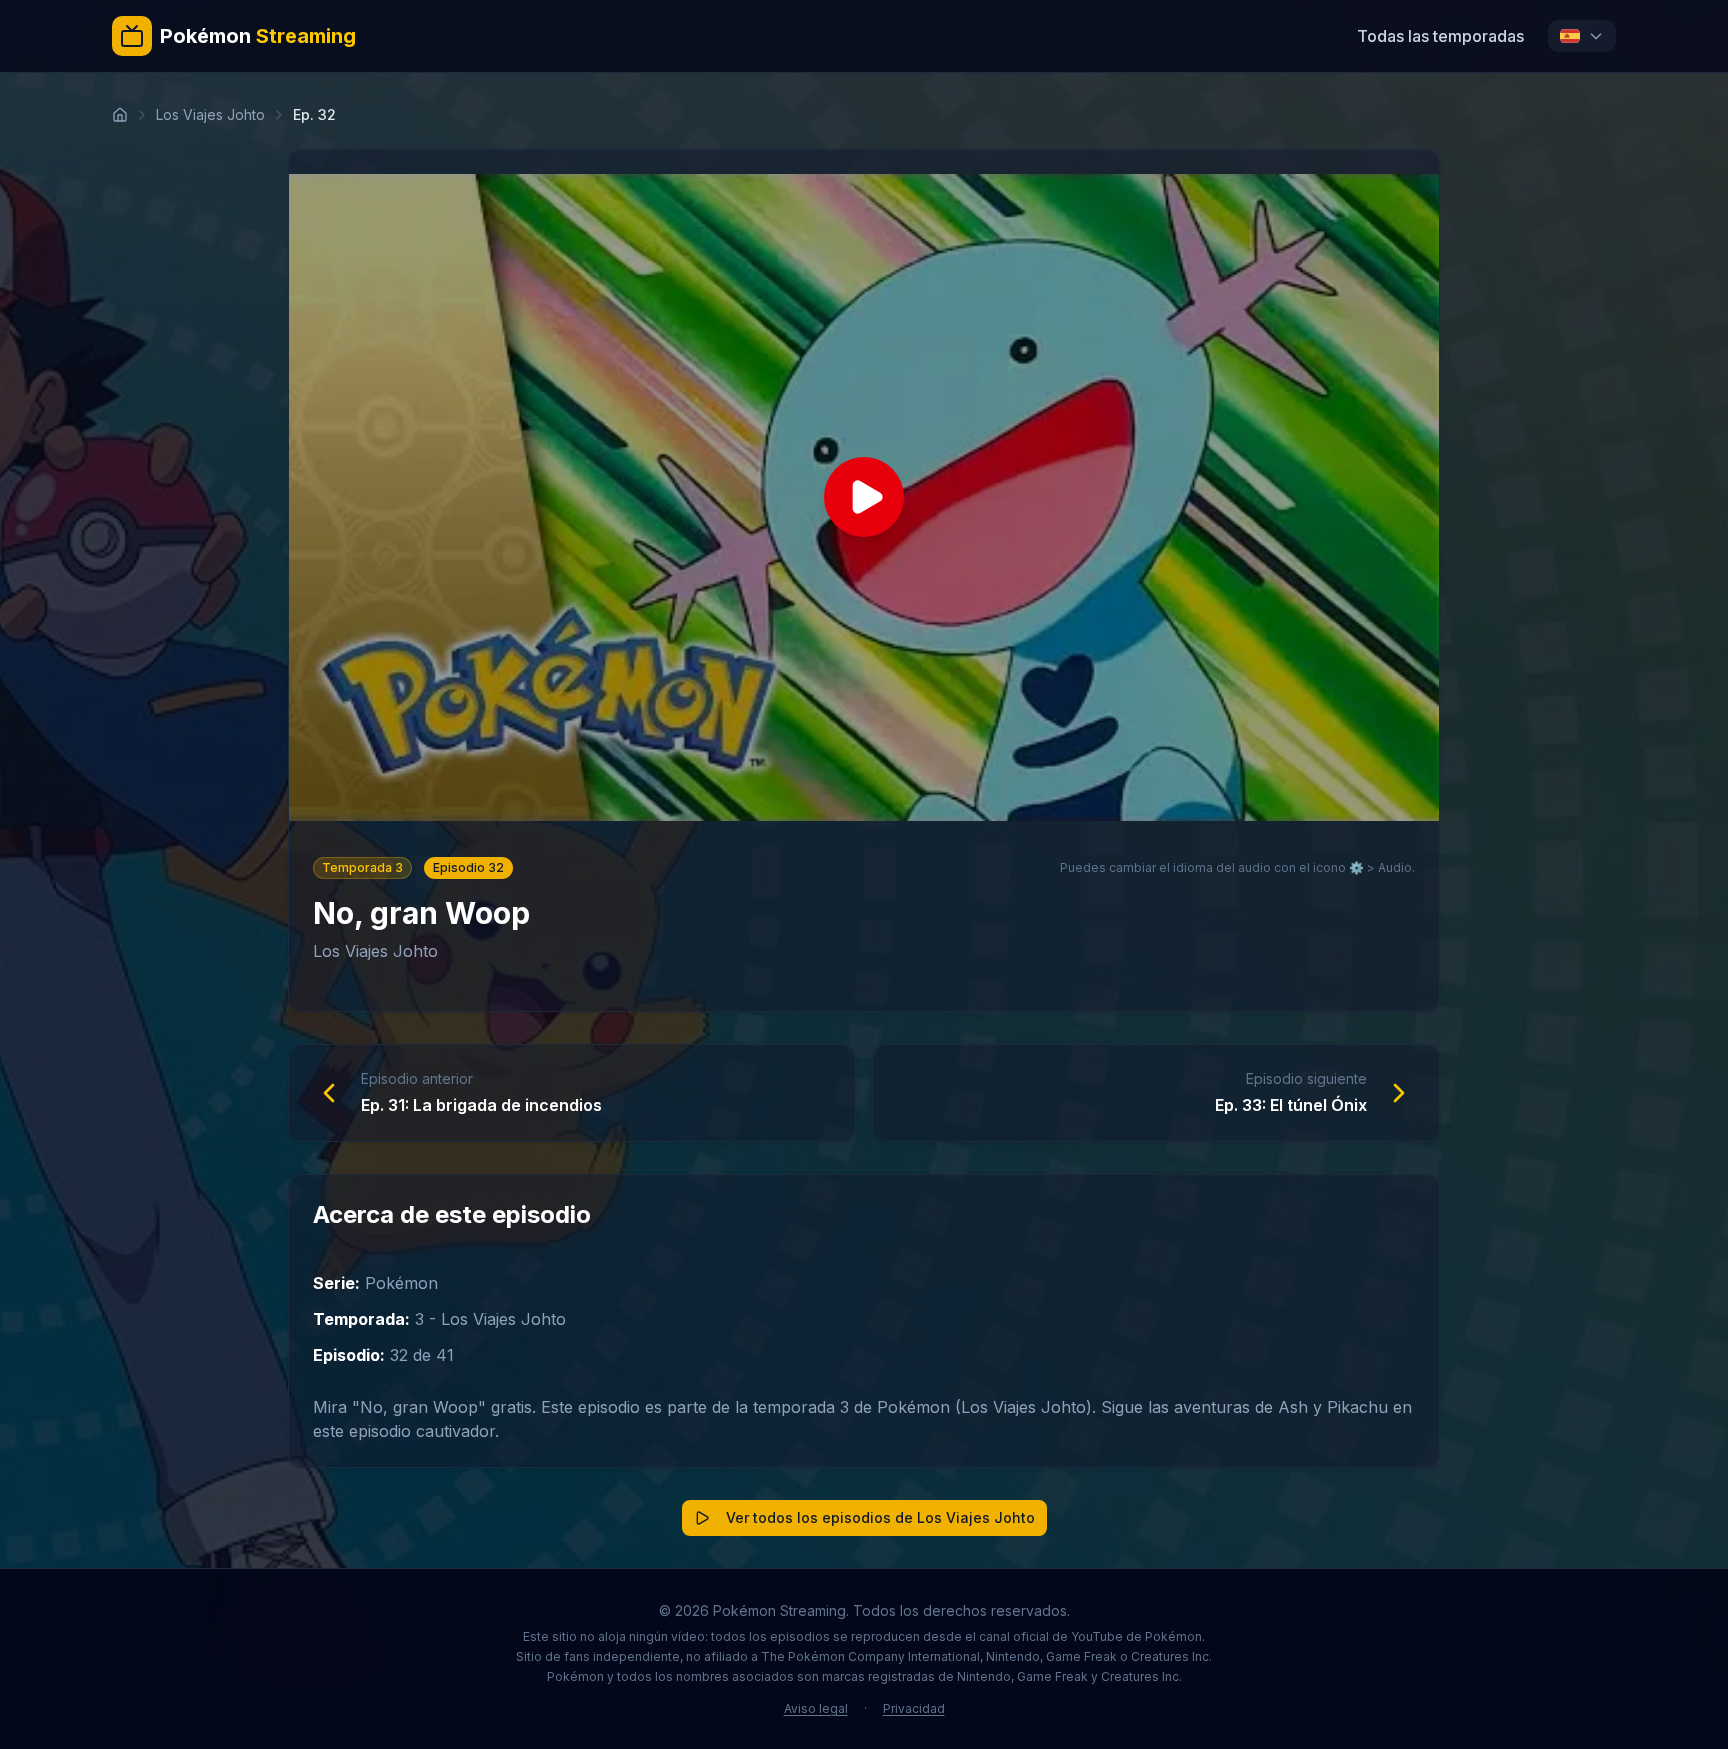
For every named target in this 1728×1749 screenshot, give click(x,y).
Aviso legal (816, 1708)
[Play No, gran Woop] (864, 497)
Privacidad (914, 1708)
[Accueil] (120, 115)
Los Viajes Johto (210, 114)
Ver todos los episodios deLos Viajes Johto (880, 1517)
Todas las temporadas (1440, 36)
